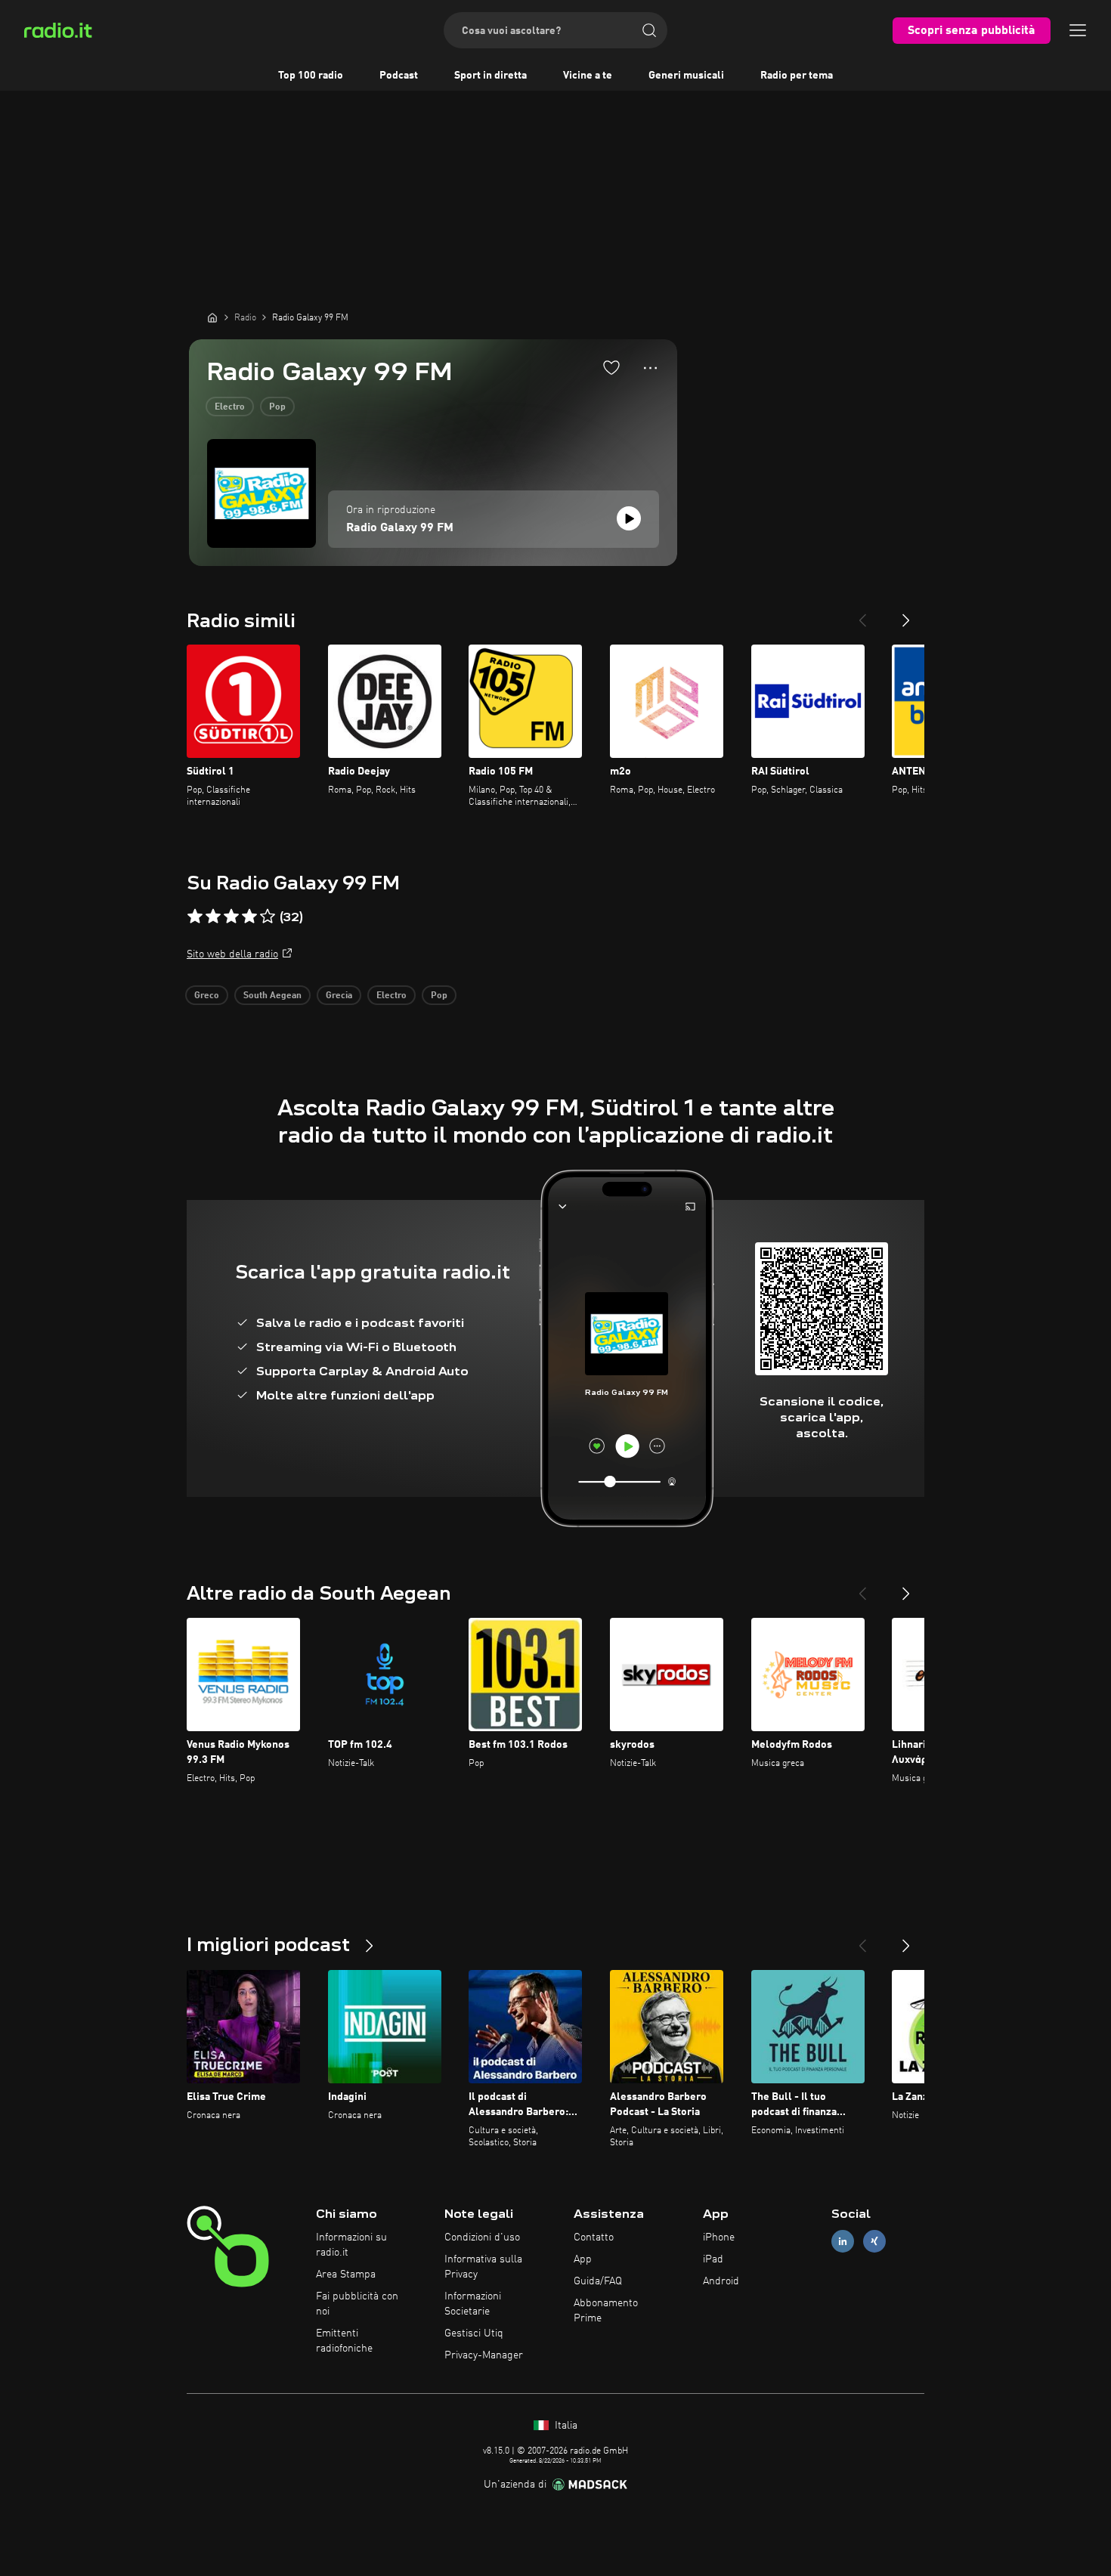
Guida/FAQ (598, 2281)
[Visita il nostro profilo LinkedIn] (843, 2242)
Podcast (399, 76)
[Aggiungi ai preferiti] (611, 367)
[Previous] (862, 614)
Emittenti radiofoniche (344, 2341)
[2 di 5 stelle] (213, 917)
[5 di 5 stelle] (268, 917)
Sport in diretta (491, 76)
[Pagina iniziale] (212, 317)
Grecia (339, 996)
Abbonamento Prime (606, 2311)
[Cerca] (649, 30)
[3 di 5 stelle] (231, 917)
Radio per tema (797, 76)
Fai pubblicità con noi (357, 2304)
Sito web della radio (232, 954)
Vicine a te (588, 76)
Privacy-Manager (484, 2355)
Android (721, 2281)
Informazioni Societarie (473, 2304)
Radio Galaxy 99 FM (400, 528)
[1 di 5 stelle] (195, 917)
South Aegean (272, 996)
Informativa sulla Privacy (483, 2267)
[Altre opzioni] (650, 368)
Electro (230, 407)
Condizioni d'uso (482, 2237)
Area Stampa (346, 2274)
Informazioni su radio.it (351, 2245)
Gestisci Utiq (474, 2333)
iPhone (719, 2237)
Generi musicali (686, 76)
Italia (565, 2426)
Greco (207, 996)
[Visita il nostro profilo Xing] (874, 2242)
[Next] (906, 614)
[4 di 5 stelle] (249, 917)
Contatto (594, 2237)
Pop (277, 407)
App (583, 2259)
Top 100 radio (311, 76)
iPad (713, 2259)
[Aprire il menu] (1078, 30)
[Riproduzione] (629, 518)
